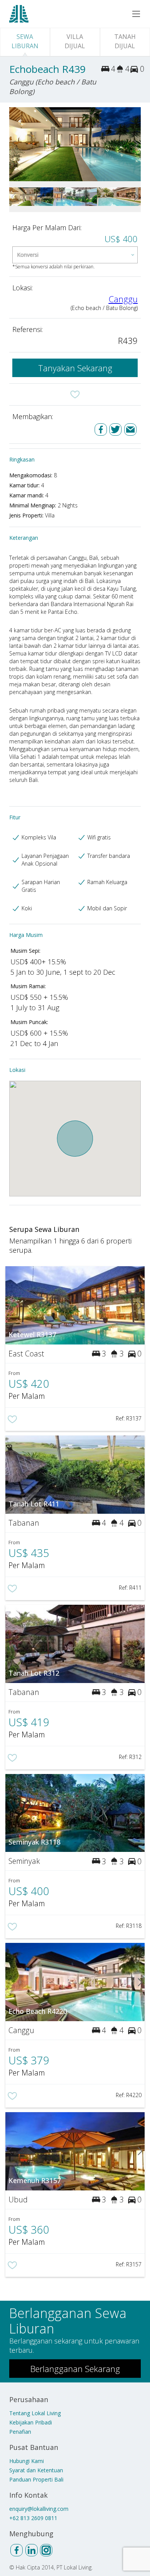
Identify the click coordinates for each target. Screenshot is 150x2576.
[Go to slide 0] (14, 144)
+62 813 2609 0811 (33, 2518)
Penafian (20, 2432)
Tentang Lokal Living (35, 2413)
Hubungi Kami (27, 2461)
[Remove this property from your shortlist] (75, 394)
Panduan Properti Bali (36, 2479)
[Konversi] (75, 255)
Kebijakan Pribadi (31, 2422)
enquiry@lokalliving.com (39, 2509)
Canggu (123, 299)
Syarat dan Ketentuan (36, 2470)
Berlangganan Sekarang (75, 2369)
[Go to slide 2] (136, 144)
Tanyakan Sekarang (75, 368)
